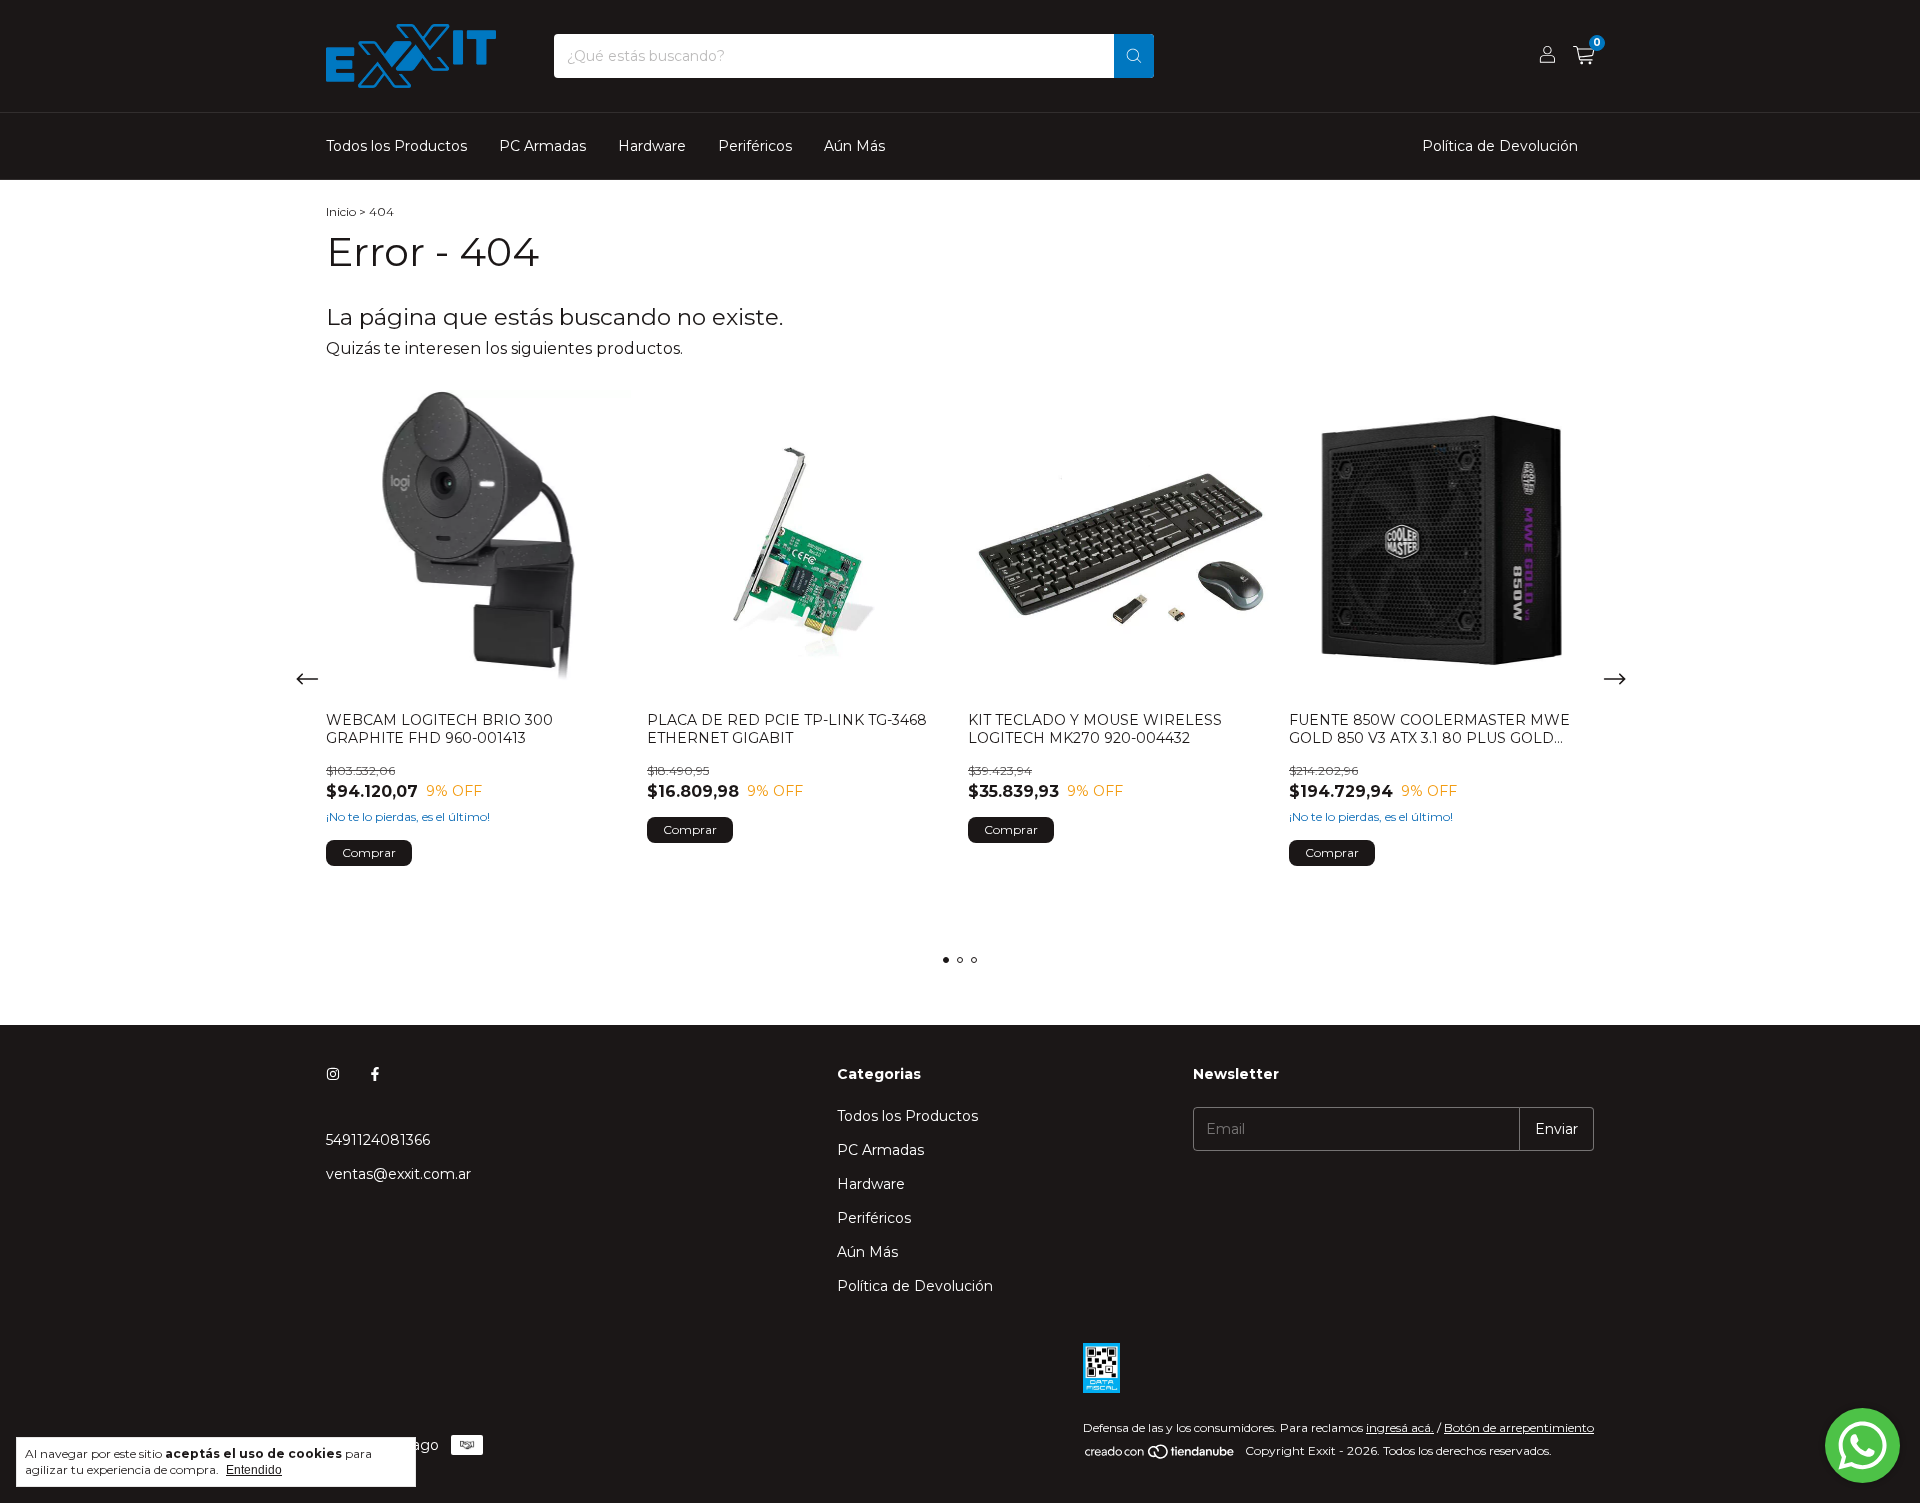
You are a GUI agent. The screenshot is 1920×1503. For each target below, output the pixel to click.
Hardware (652, 146)
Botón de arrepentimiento (1519, 1427)
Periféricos (755, 146)
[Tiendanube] (1160, 1455)
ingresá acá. (1400, 1427)
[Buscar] (1134, 56)
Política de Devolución (1500, 146)
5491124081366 (378, 1140)
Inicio (341, 211)
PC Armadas (542, 146)
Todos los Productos (396, 146)
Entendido (254, 1470)
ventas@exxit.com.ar (398, 1174)
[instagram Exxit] (333, 1074)
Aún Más (854, 146)
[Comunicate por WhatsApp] (1862, 1445)
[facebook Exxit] (375, 1074)
